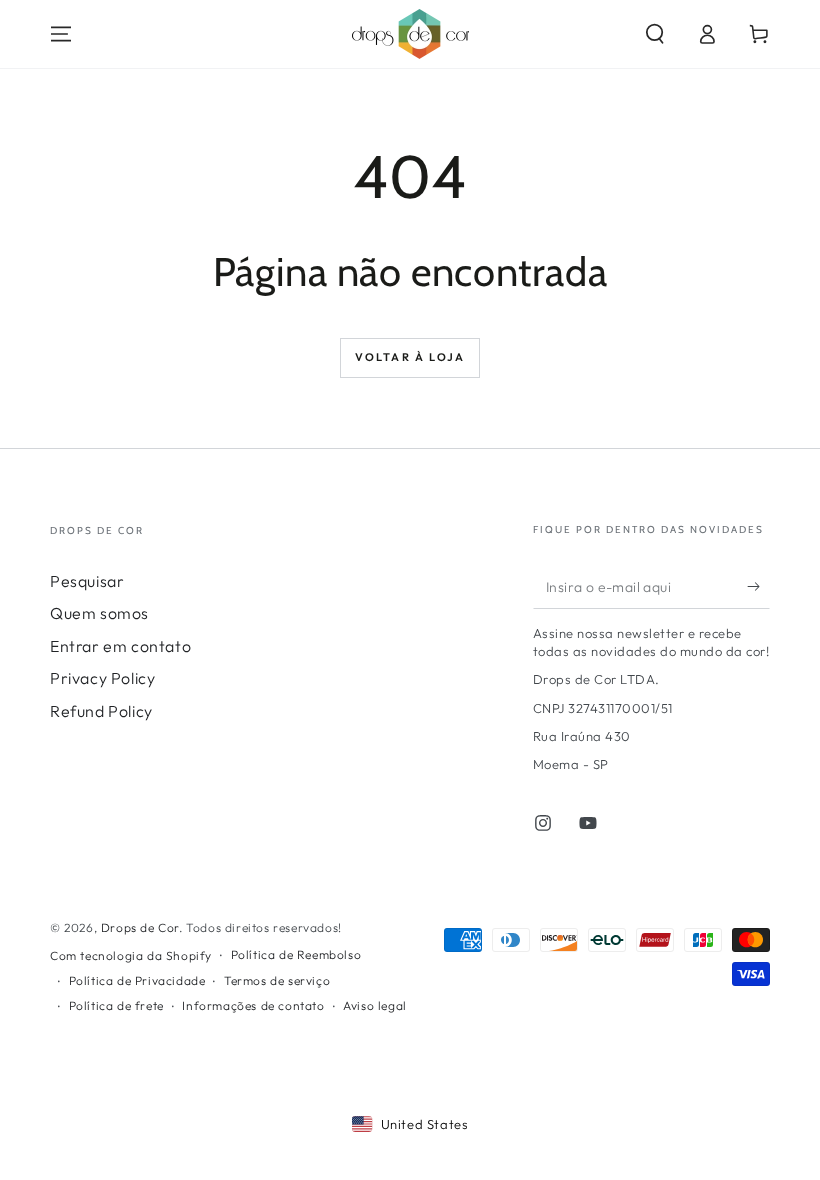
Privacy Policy (102, 678)
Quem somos (99, 613)
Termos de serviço (277, 980)
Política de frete (116, 1005)
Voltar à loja (410, 357)
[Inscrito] (758, 586)
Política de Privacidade (137, 980)
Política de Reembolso (296, 954)
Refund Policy (101, 711)
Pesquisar (87, 581)
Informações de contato (253, 1005)
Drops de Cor (140, 927)
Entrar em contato (120, 646)
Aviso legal (375, 1005)
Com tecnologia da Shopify (131, 955)
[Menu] (61, 34)
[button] (655, 34)
